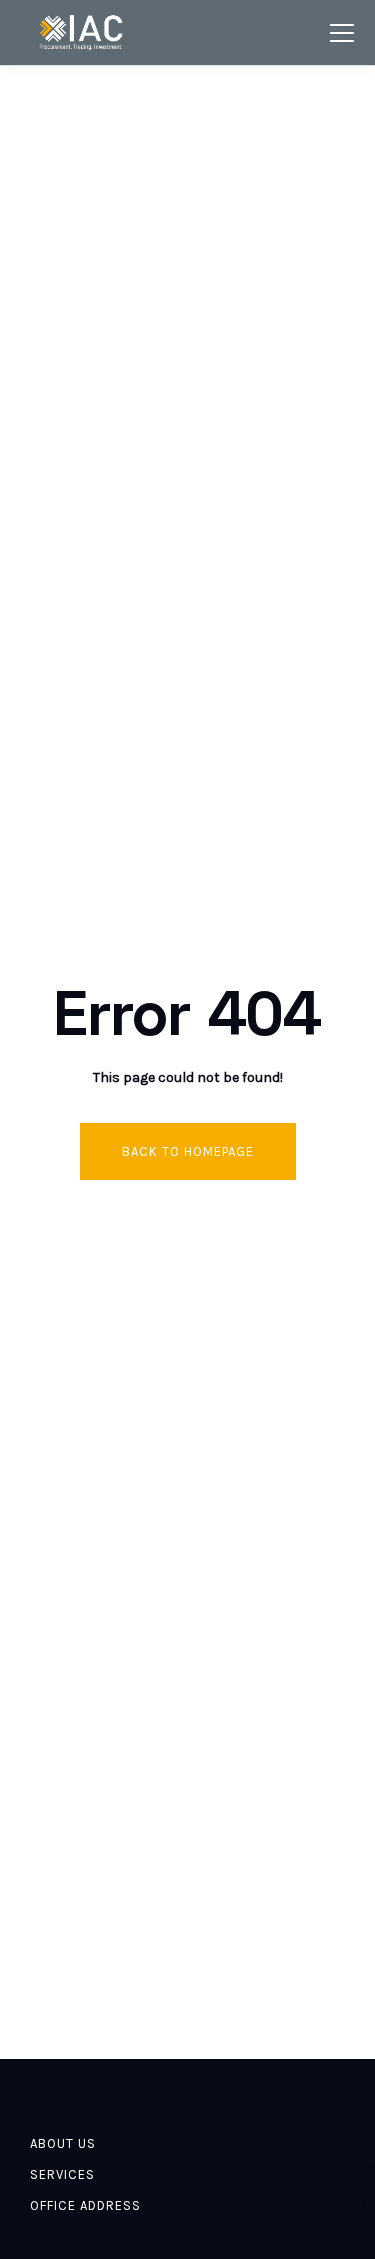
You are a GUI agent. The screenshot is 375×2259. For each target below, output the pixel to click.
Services (62, 2174)
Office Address (85, 2205)
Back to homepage (188, 1151)
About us (63, 2143)
